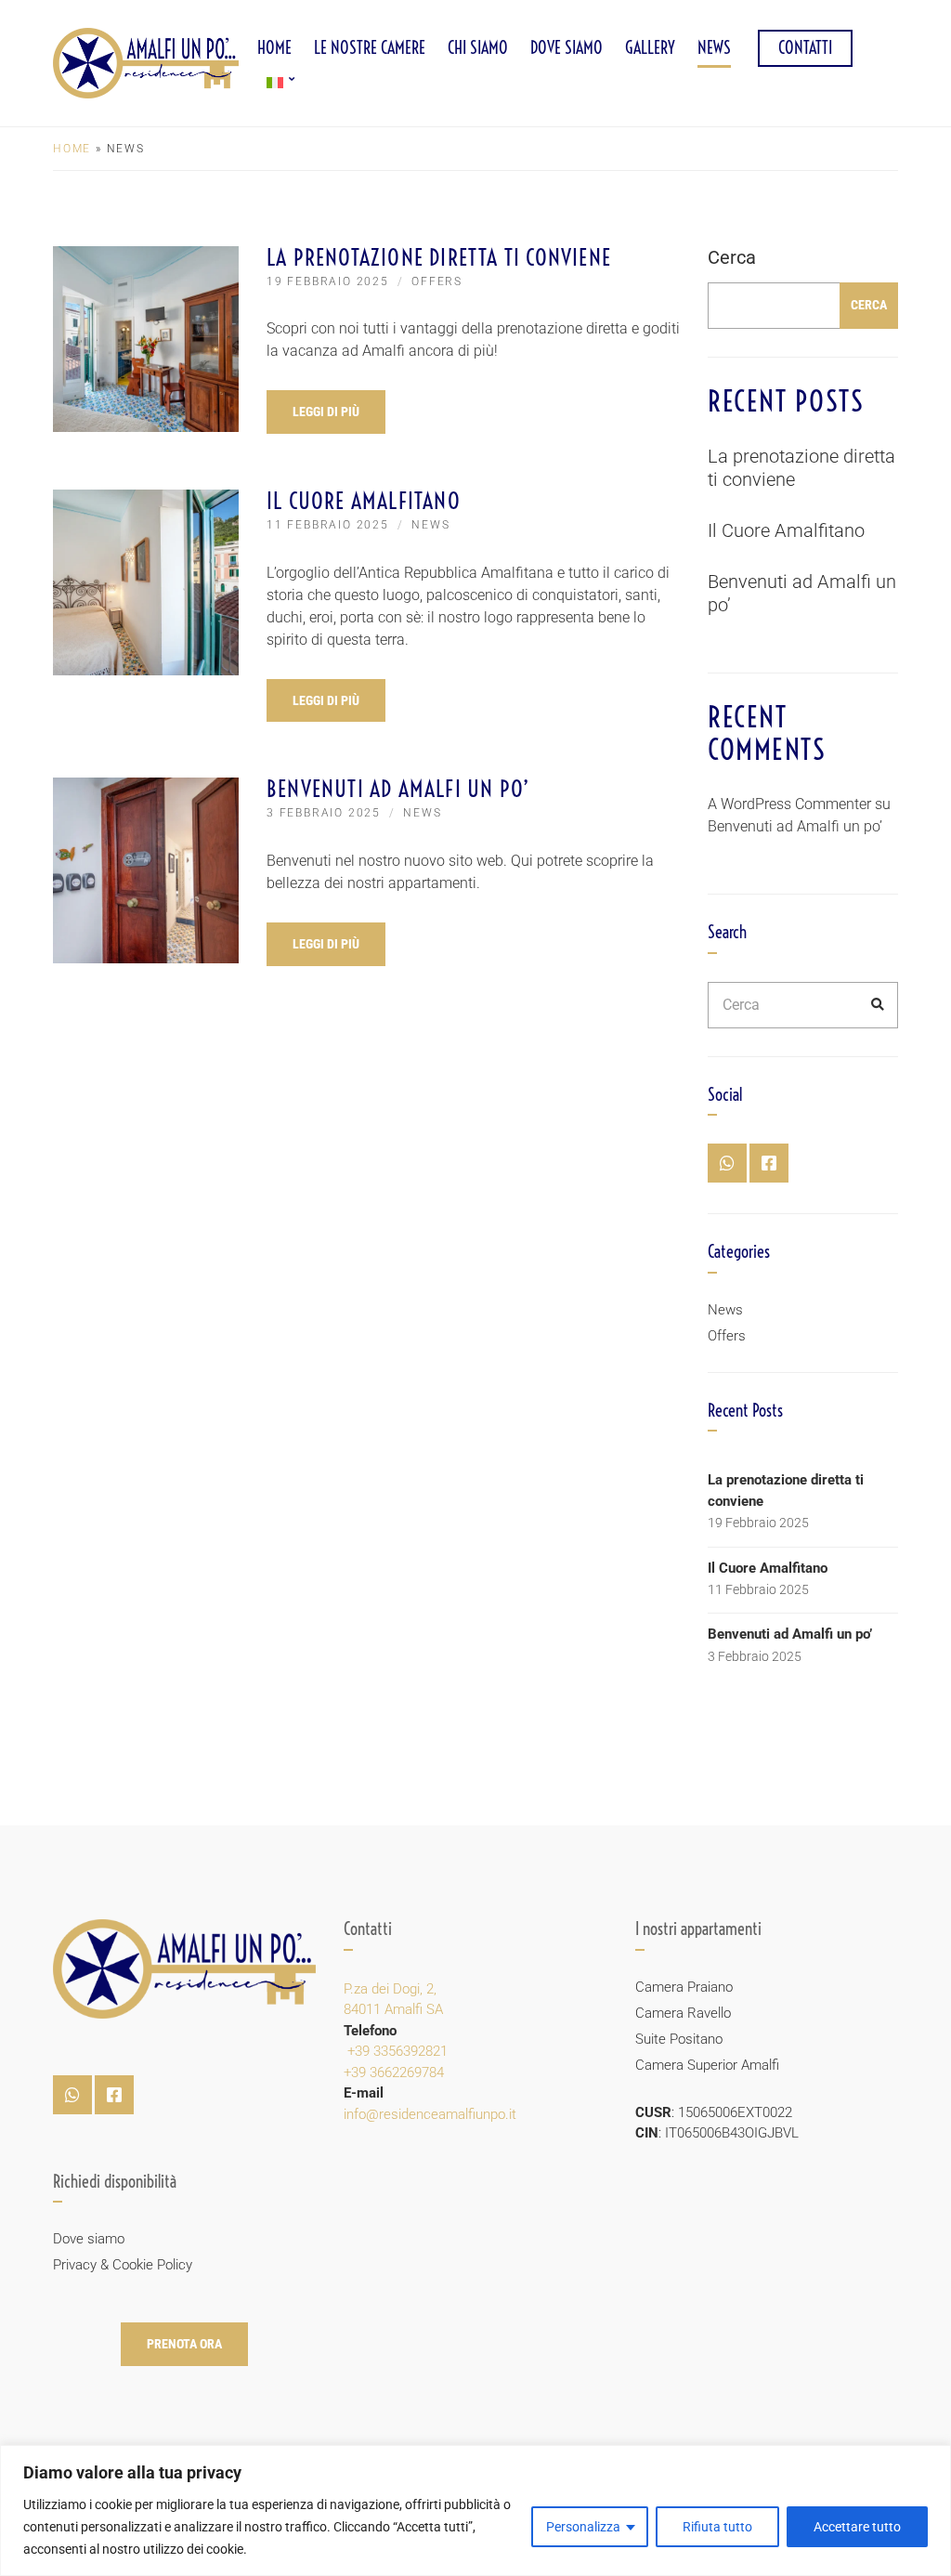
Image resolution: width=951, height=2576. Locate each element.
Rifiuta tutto (717, 2527)
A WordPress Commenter (789, 804)
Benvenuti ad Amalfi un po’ (398, 789)
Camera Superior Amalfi (707, 2065)
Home (274, 48)
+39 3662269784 (394, 2073)
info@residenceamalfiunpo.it (430, 2114)
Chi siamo (478, 48)
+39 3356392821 (396, 2051)
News (714, 48)
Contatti (805, 48)
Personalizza (583, 2527)
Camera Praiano (684, 1987)
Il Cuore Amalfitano (364, 501)
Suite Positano (679, 2039)
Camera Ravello (683, 2013)
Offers (437, 281)
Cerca (732, 257)
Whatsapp (727, 1163)
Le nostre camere (370, 48)
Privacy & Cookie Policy (123, 2265)
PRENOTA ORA (184, 2344)
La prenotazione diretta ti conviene (439, 257)
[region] (475, 2511)
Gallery (650, 48)
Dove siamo (567, 48)
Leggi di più (326, 412)
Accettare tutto (857, 2527)
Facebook (769, 1163)
